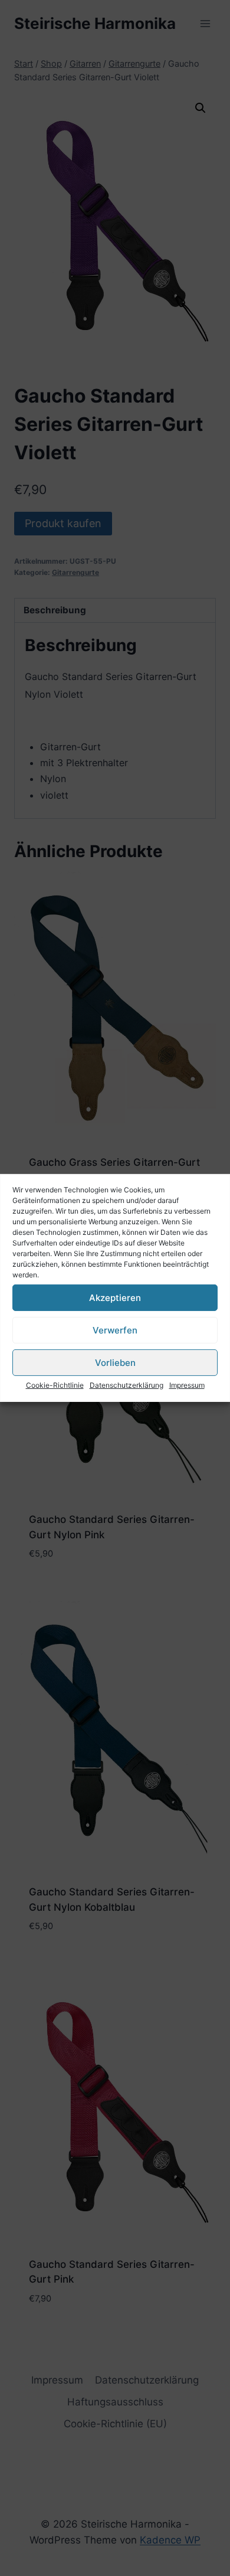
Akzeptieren (115, 1297)
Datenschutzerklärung (126, 1385)
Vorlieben (115, 1362)
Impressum (187, 1385)
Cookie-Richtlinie (55, 1385)
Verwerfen (115, 1330)
